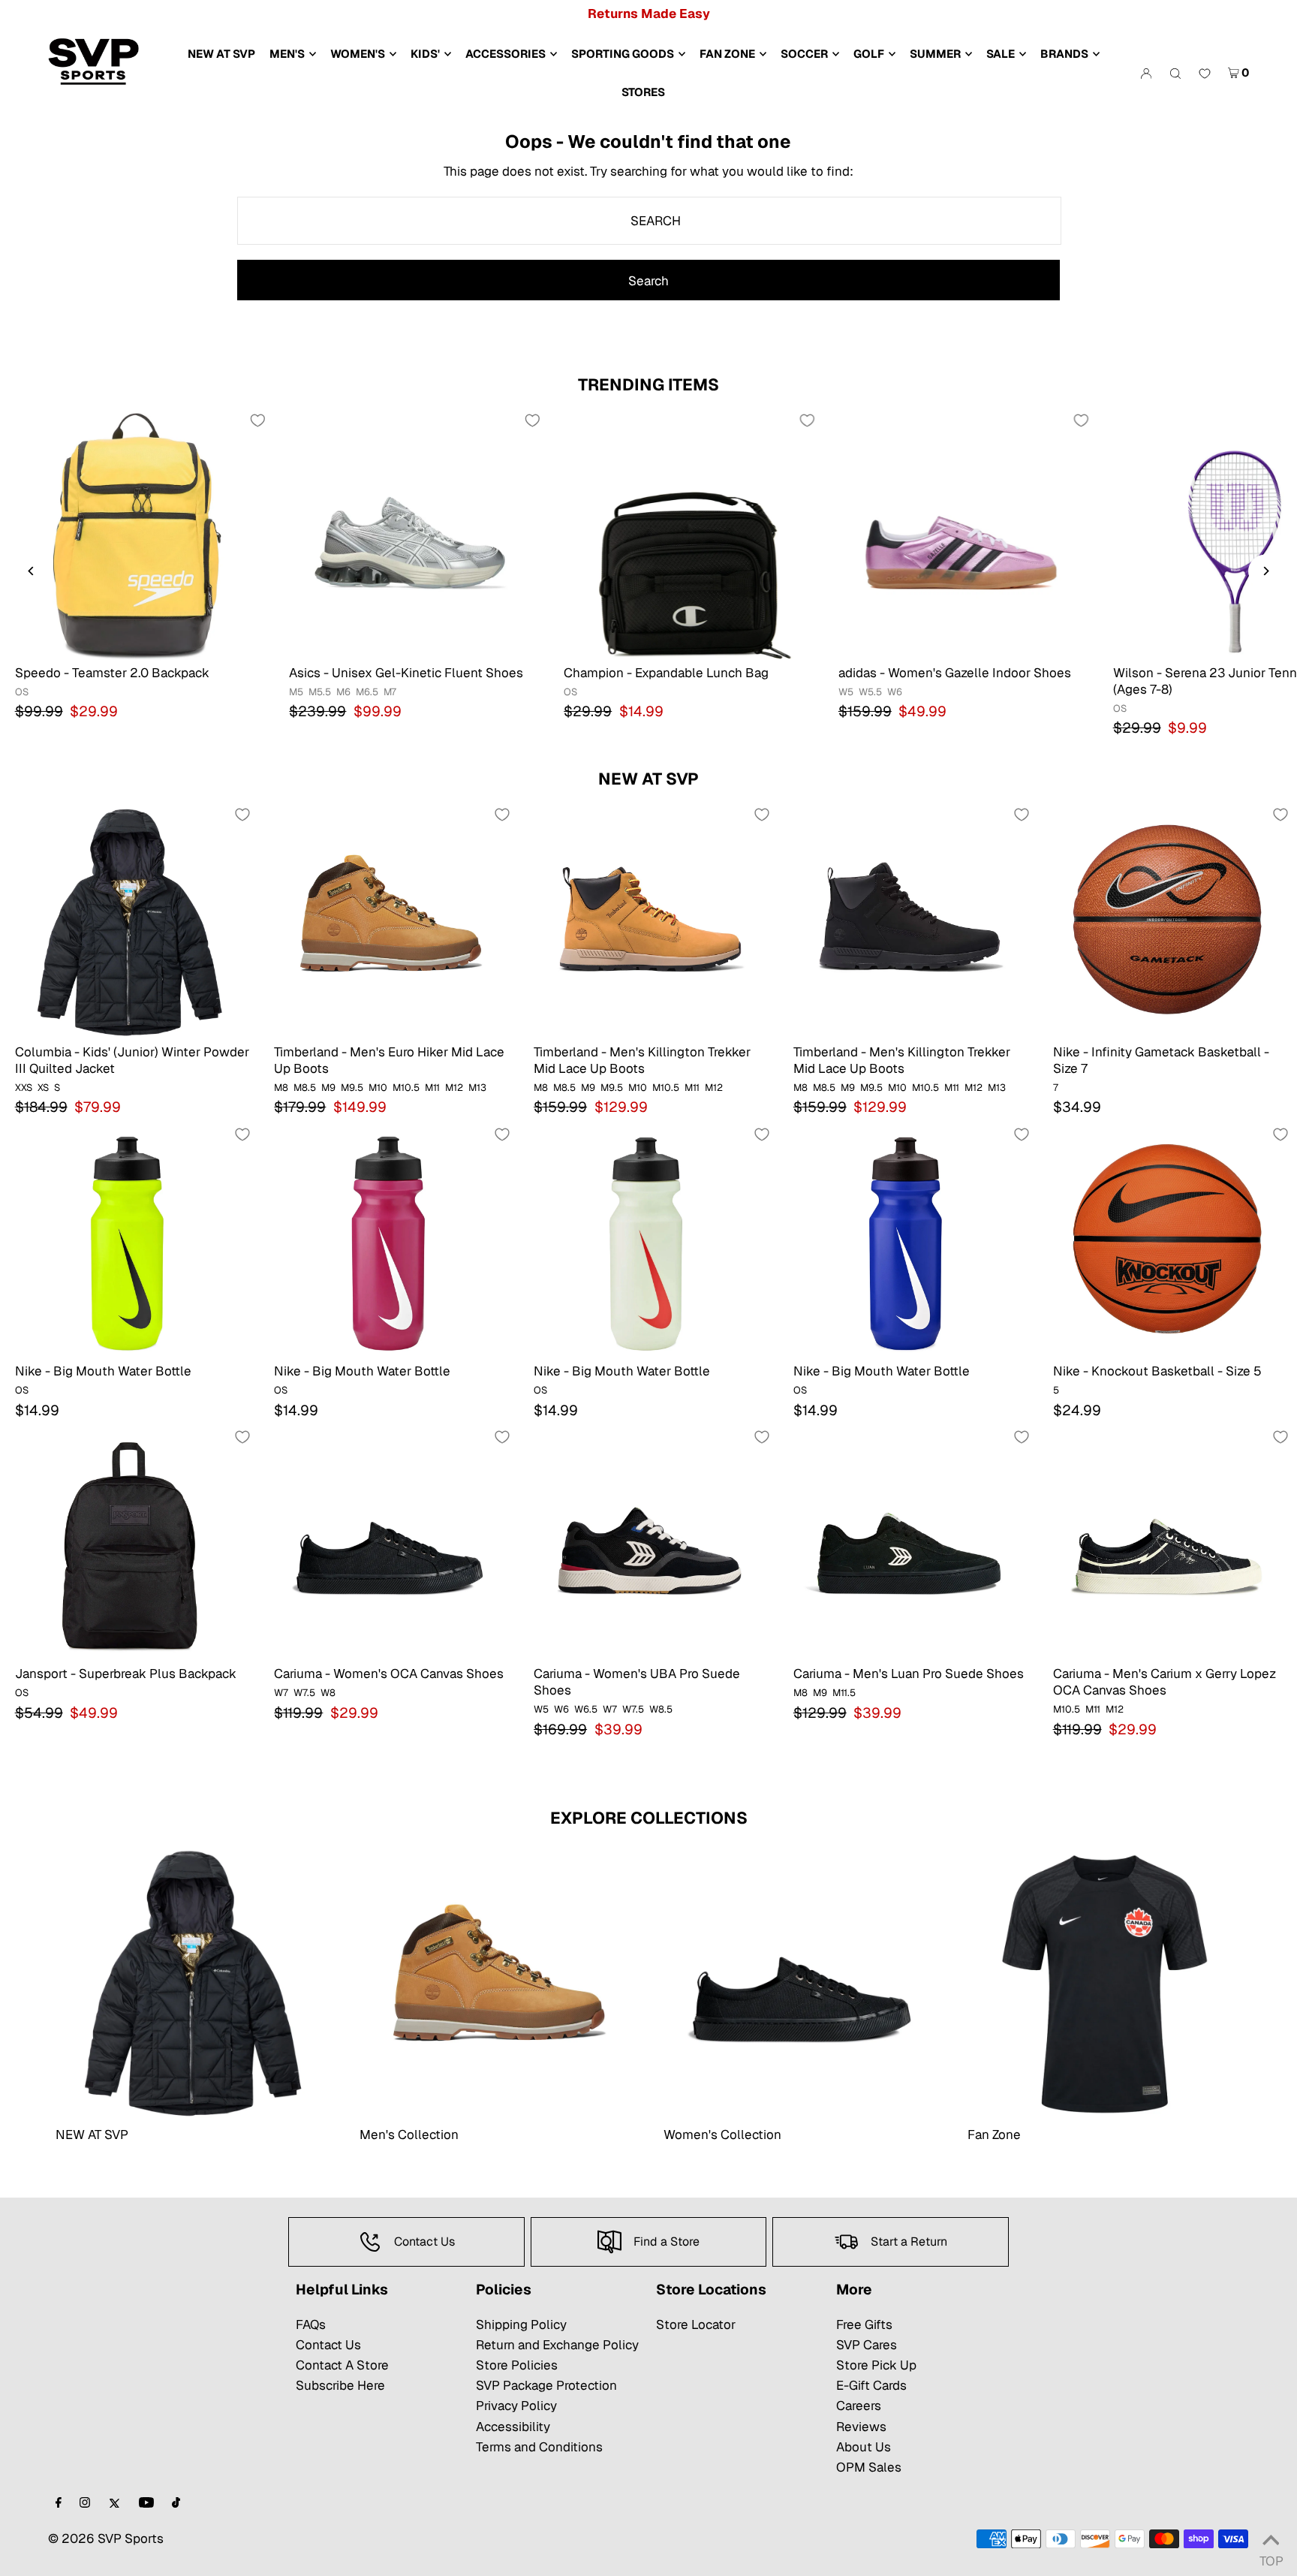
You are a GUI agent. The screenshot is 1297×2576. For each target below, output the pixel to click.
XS (43, 1088)
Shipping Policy (521, 2324)
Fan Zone (994, 2135)
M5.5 (320, 692)
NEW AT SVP (648, 779)
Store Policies (517, 2365)
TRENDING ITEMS (648, 384)
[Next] (1265, 571)
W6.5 (586, 1709)
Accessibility (513, 2427)
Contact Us (328, 2345)
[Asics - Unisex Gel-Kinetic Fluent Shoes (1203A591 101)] (411, 535)
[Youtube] (146, 2504)
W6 (895, 692)
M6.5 (367, 692)
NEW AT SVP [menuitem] (221, 54)
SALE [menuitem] (1001, 54)
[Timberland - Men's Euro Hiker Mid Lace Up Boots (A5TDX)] (389, 921)
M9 (328, 1088)
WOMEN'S (358, 54)
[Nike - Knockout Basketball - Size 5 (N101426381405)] (1168, 1241)
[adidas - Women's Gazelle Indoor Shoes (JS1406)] (961, 535)
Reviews (861, 2427)
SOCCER (804, 54)
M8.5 (305, 1088)
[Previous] (32, 571)
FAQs (311, 2324)
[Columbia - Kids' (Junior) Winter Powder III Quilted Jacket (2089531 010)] (130, 921)
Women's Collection (722, 2135)
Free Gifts (864, 2324)
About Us (864, 2447)
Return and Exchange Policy (557, 2345)
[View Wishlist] (1205, 74)
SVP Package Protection (546, 2385)
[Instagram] (85, 2504)
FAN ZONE (727, 54)
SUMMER (935, 54)
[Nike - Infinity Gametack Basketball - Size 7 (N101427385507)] (1168, 921)
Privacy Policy (516, 2406)
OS (22, 692)
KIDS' (425, 54)
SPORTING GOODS (623, 54)
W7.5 (304, 1693)
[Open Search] (1175, 73)
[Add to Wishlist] (257, 420)
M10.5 (406, 1088)
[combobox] (650, 221)
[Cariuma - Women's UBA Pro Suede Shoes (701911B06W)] (648, 1544)
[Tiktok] (176, 2504)
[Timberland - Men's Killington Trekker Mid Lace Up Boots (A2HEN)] (908, 921)
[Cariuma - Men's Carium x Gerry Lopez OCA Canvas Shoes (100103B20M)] (1168, 1544)
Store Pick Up (876, 2365)
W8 (328, 1693)
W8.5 (661, 1709)
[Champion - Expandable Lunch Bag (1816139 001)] (686, 535)
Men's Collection (409, 2135)
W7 (281, 1693)
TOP (1271, 2557)
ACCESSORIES (506, 54)
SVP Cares (867, 2345)
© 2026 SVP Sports (106, 2538)
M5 (296, 692)
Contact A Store (342, 2365)
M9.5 (352, 1088)
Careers (859, 2406)
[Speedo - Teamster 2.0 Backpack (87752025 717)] (137, 535)
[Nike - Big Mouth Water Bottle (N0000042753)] (130, 1241)
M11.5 (844, 1693)
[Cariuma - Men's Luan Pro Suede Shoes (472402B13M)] (908, 1544)
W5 (846, 692)
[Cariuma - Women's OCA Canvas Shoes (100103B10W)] (389, 1544)
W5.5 (870, 692)
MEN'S (287, 54)
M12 (454, 1088)
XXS (24, 1088)
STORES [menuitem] (643, 92)
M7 (390, 692)
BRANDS (1064, 54)
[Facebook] (59, 2504)
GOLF (869, 54)
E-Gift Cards (871, 2385)
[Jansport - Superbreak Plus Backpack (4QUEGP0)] (130, 1544)
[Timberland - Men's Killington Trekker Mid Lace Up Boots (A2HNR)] (648, 921)
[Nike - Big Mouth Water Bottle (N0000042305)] (648, 1241)
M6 (343, 692)
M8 (281, 1088)
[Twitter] (114, 2504)
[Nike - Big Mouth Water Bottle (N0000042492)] (908, 1241)
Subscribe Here (340, 2385)
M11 (432, 1088)
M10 (378, 1088)
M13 (477, 1088)
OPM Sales (869, 2467)
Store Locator (696, 2324)
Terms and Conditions (539, 2447)
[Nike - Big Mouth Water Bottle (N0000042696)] (389, 1241)
